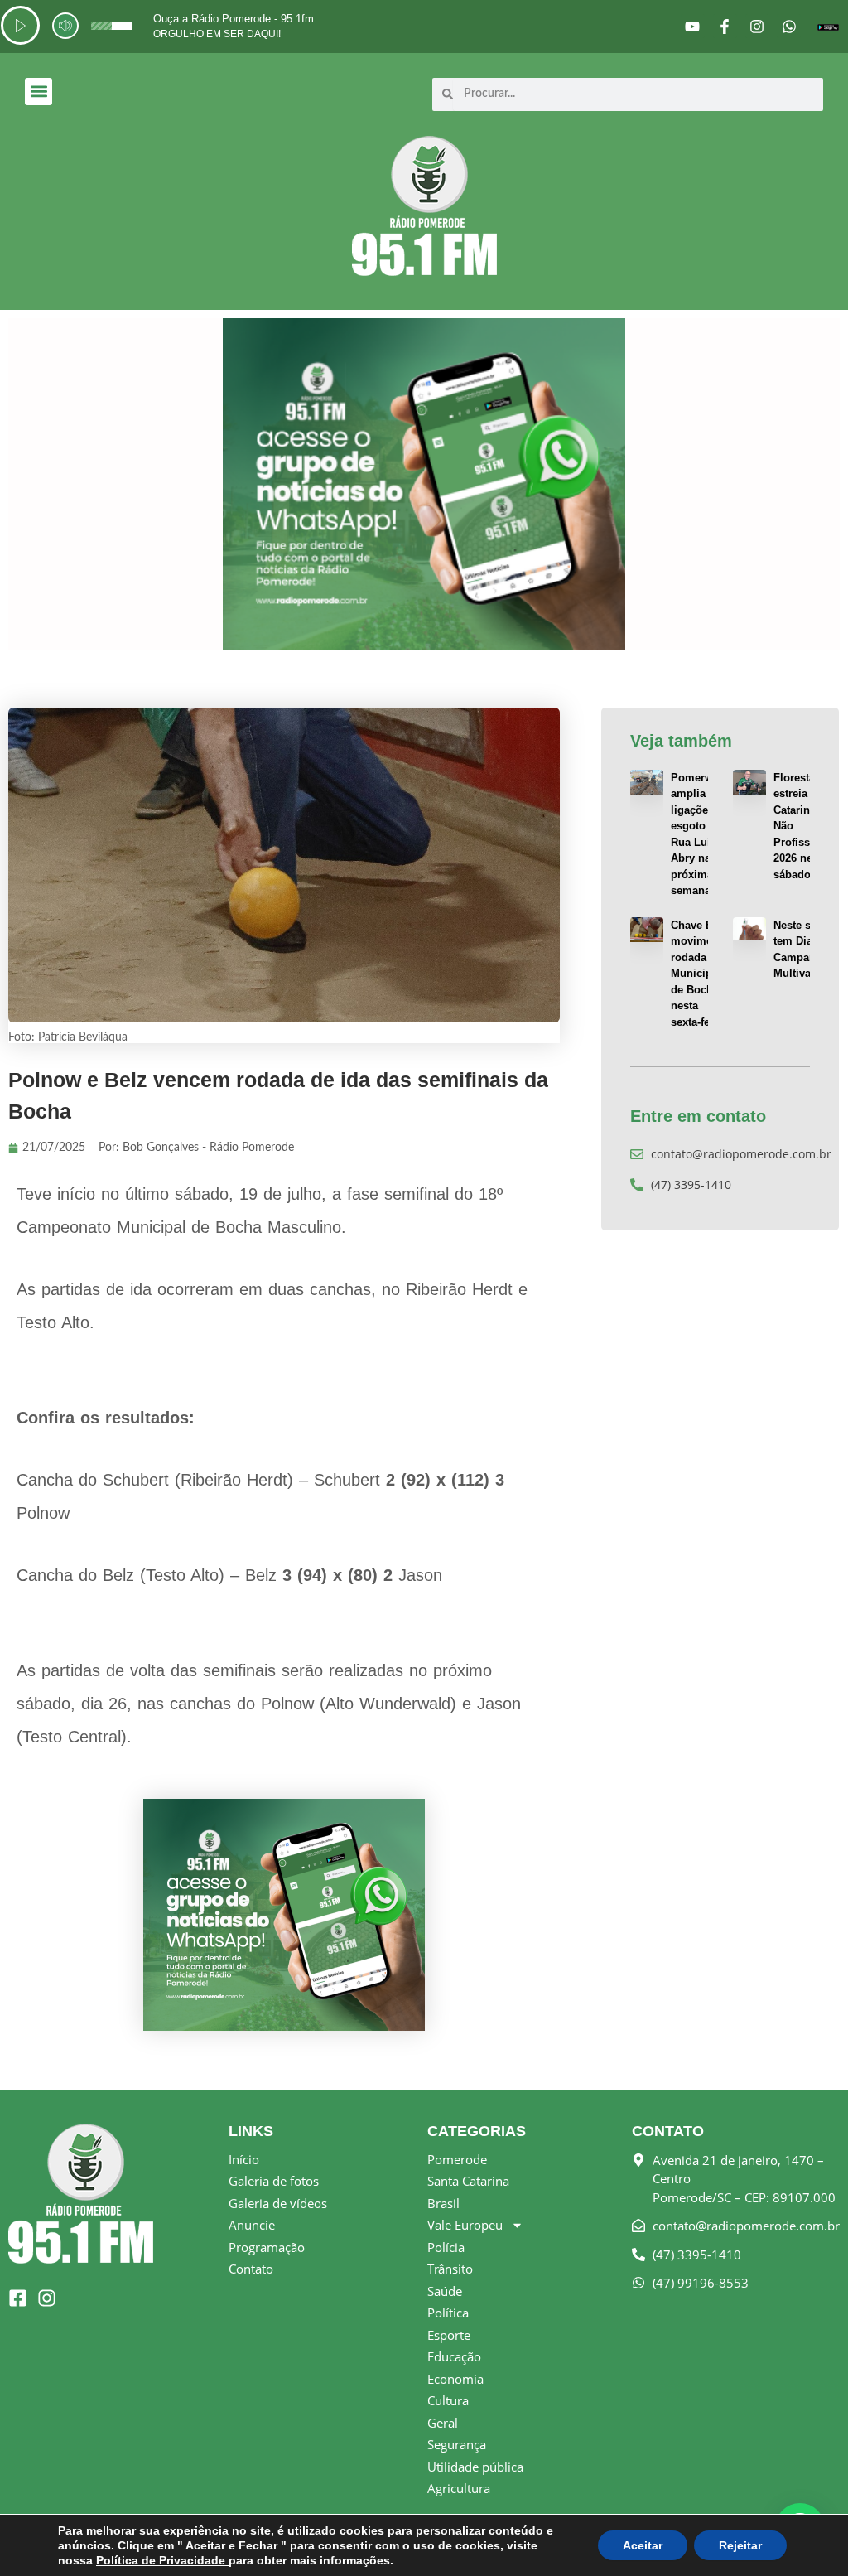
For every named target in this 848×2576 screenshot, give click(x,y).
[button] (39, 92)
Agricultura (459, 2488)
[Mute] (65, 26)
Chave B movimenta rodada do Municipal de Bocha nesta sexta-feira (699, 974)
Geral (443, 2423)
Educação (454, 2356)
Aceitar (643, 2545)
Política (448, 2313)
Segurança (457, 2444)
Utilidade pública (475, 2467)
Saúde (445, 2291)
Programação (267, 2247)
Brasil (443, 2203)
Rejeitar (740, 2545)
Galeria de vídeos (278, 2203)
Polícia (446, 2247)
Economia (455, 2379)
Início (244, 2159)
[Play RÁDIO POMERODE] (20, 25)
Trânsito (450, 2269)
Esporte (449, 2335)
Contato (251, 2269)
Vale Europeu (465, 2225)
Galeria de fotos (274, 2181)
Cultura (448, 2400)
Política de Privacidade (162, 2560)
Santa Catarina (468, 2181)
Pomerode (457, 2159)
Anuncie (252, 2225)
